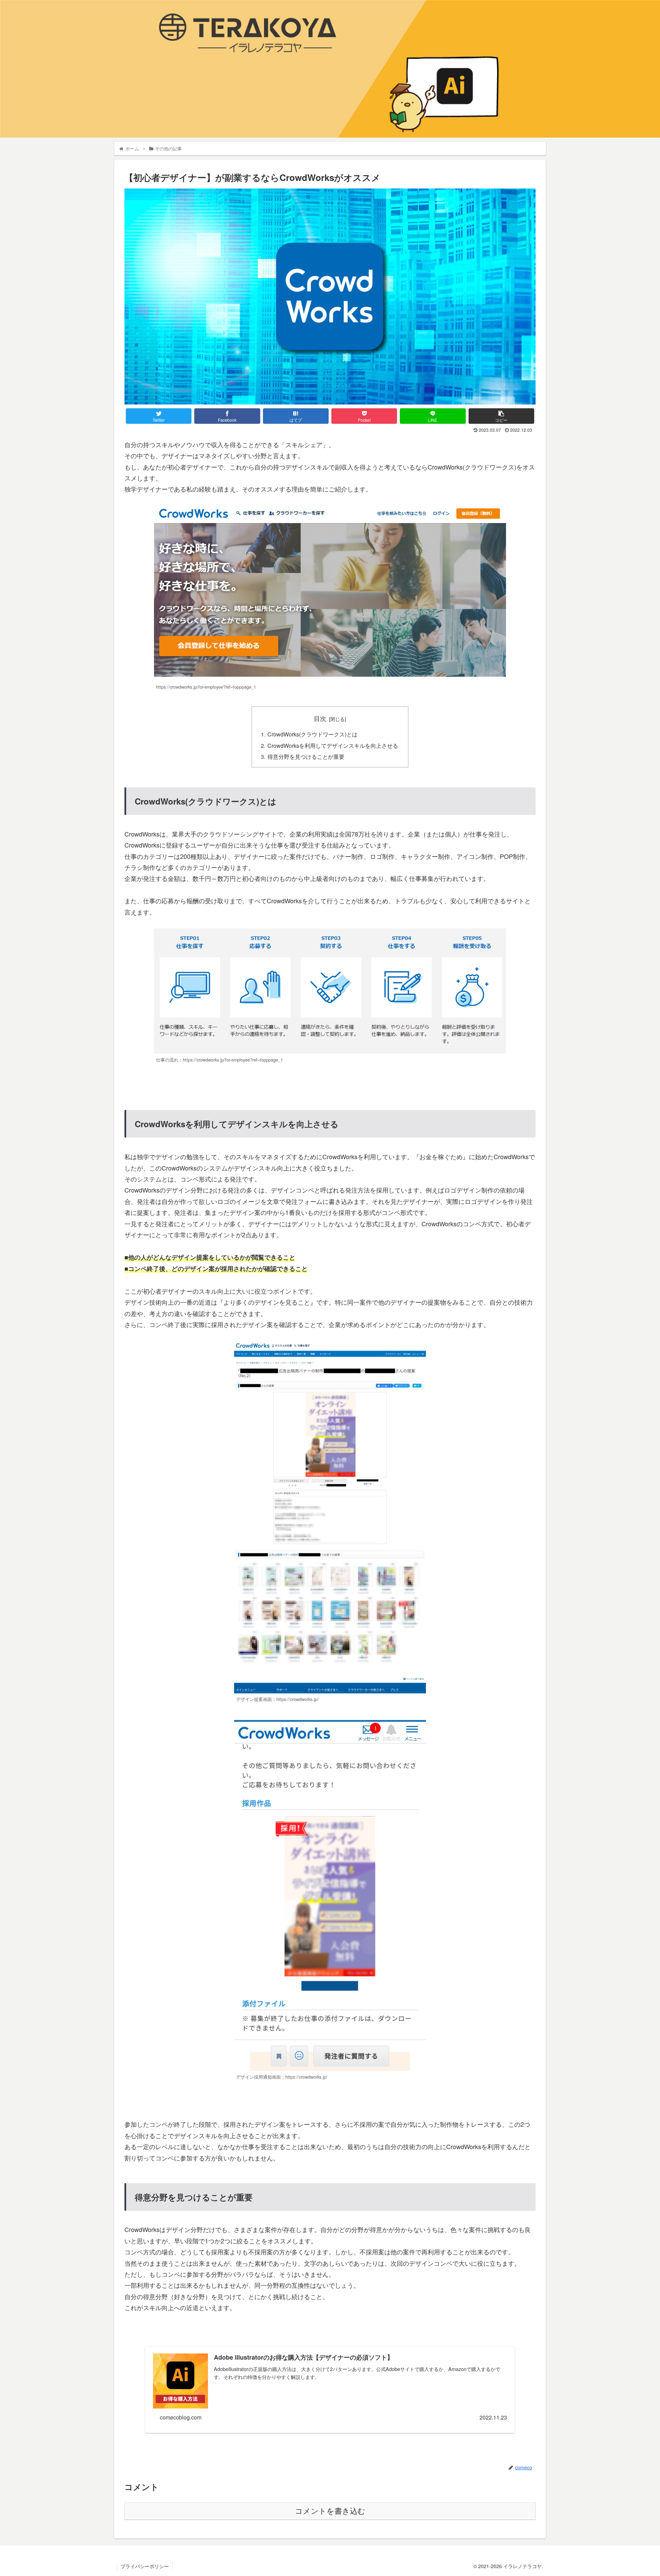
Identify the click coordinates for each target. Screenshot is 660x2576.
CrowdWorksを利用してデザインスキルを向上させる (333, 745)
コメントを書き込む (330, 2511)
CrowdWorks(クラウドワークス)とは (312, 734)
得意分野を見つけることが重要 (306, 756)
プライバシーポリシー (145, 2566)
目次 (320, 718)
